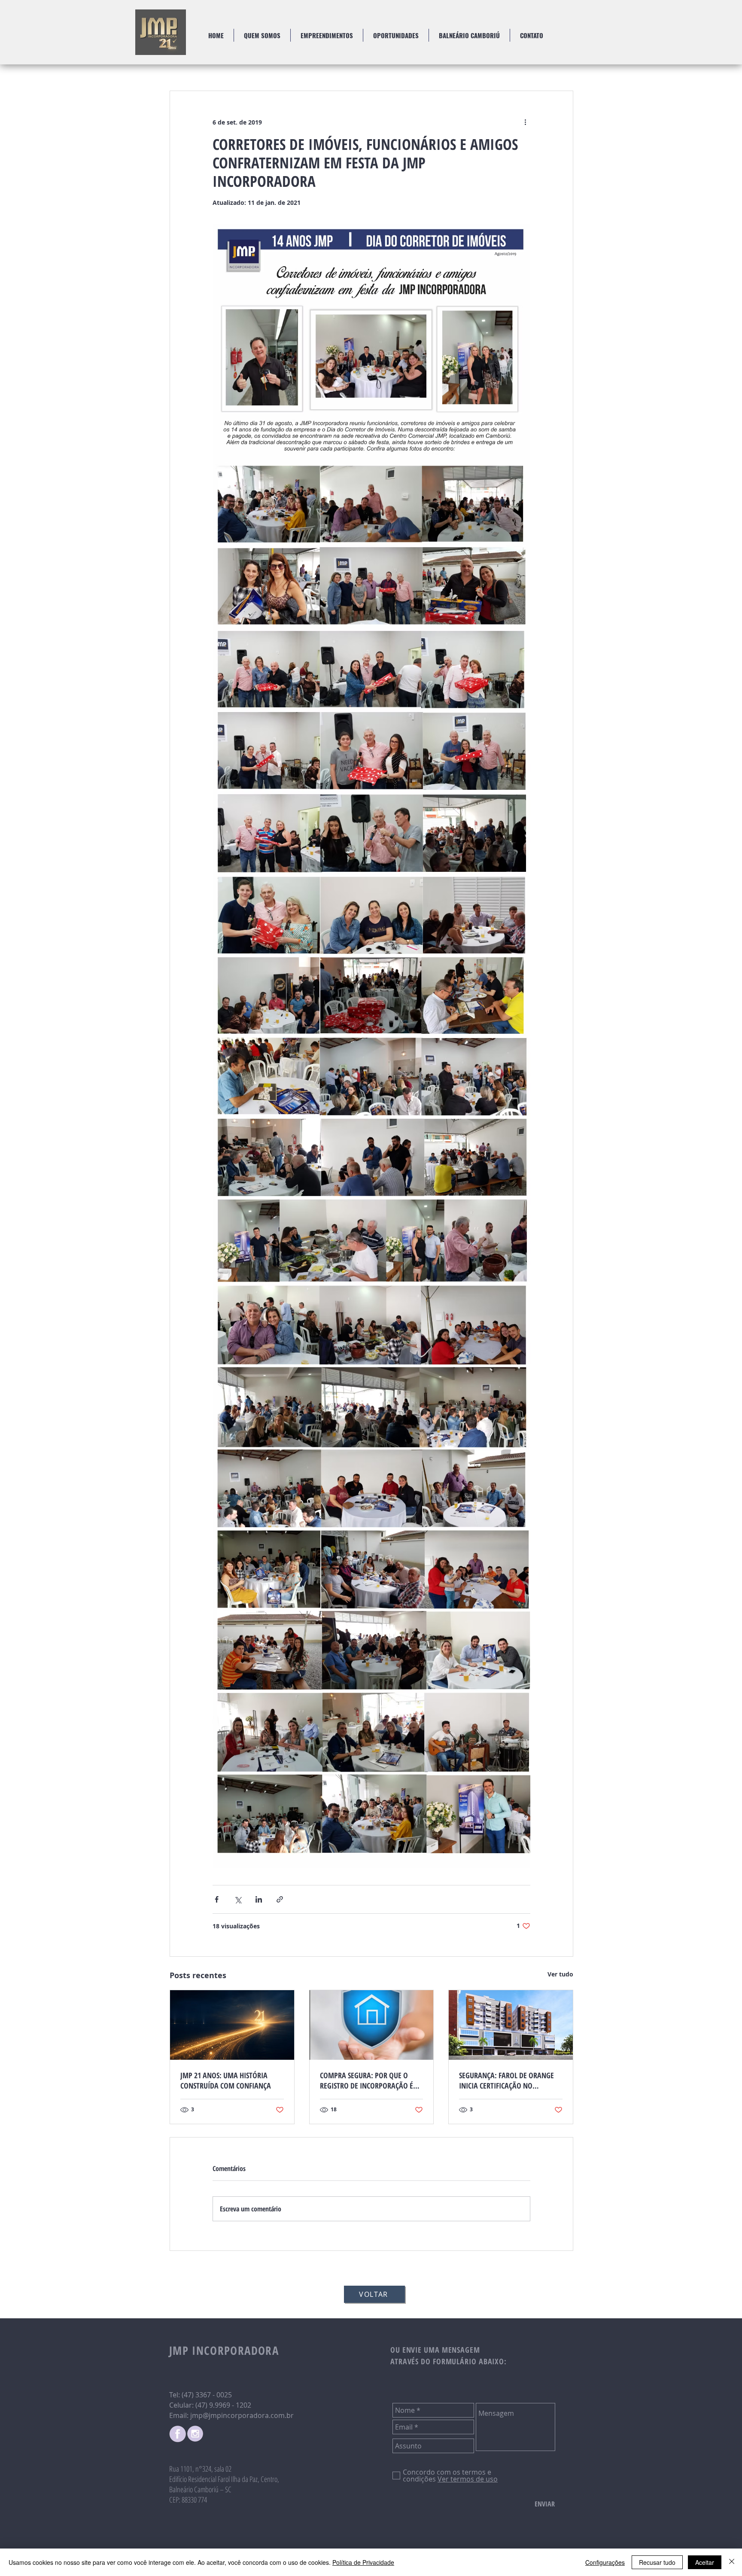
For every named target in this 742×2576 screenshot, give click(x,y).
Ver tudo (560, 1974)
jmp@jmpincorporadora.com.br (242, 2415)
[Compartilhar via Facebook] (217, 1899)
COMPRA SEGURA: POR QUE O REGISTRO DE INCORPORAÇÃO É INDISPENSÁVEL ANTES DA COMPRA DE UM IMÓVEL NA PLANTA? (366, 2080)
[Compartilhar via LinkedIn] (259, 1899)
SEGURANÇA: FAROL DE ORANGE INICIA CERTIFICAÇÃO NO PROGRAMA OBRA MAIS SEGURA (507, 2080)
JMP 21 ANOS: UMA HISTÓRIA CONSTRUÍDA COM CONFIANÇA (226, 2080)
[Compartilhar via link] (280, 1899)
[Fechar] (732, 2562)
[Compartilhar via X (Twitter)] (238, 1899)
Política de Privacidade (363, 2562)
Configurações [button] (605, 2562)
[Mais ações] (525, 122)
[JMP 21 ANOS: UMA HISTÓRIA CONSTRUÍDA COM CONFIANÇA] (232, 2025)
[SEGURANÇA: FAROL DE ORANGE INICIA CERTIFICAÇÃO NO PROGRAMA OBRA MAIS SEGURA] (511, 2025)
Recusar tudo (657, 2562)
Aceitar (705, 2562)
